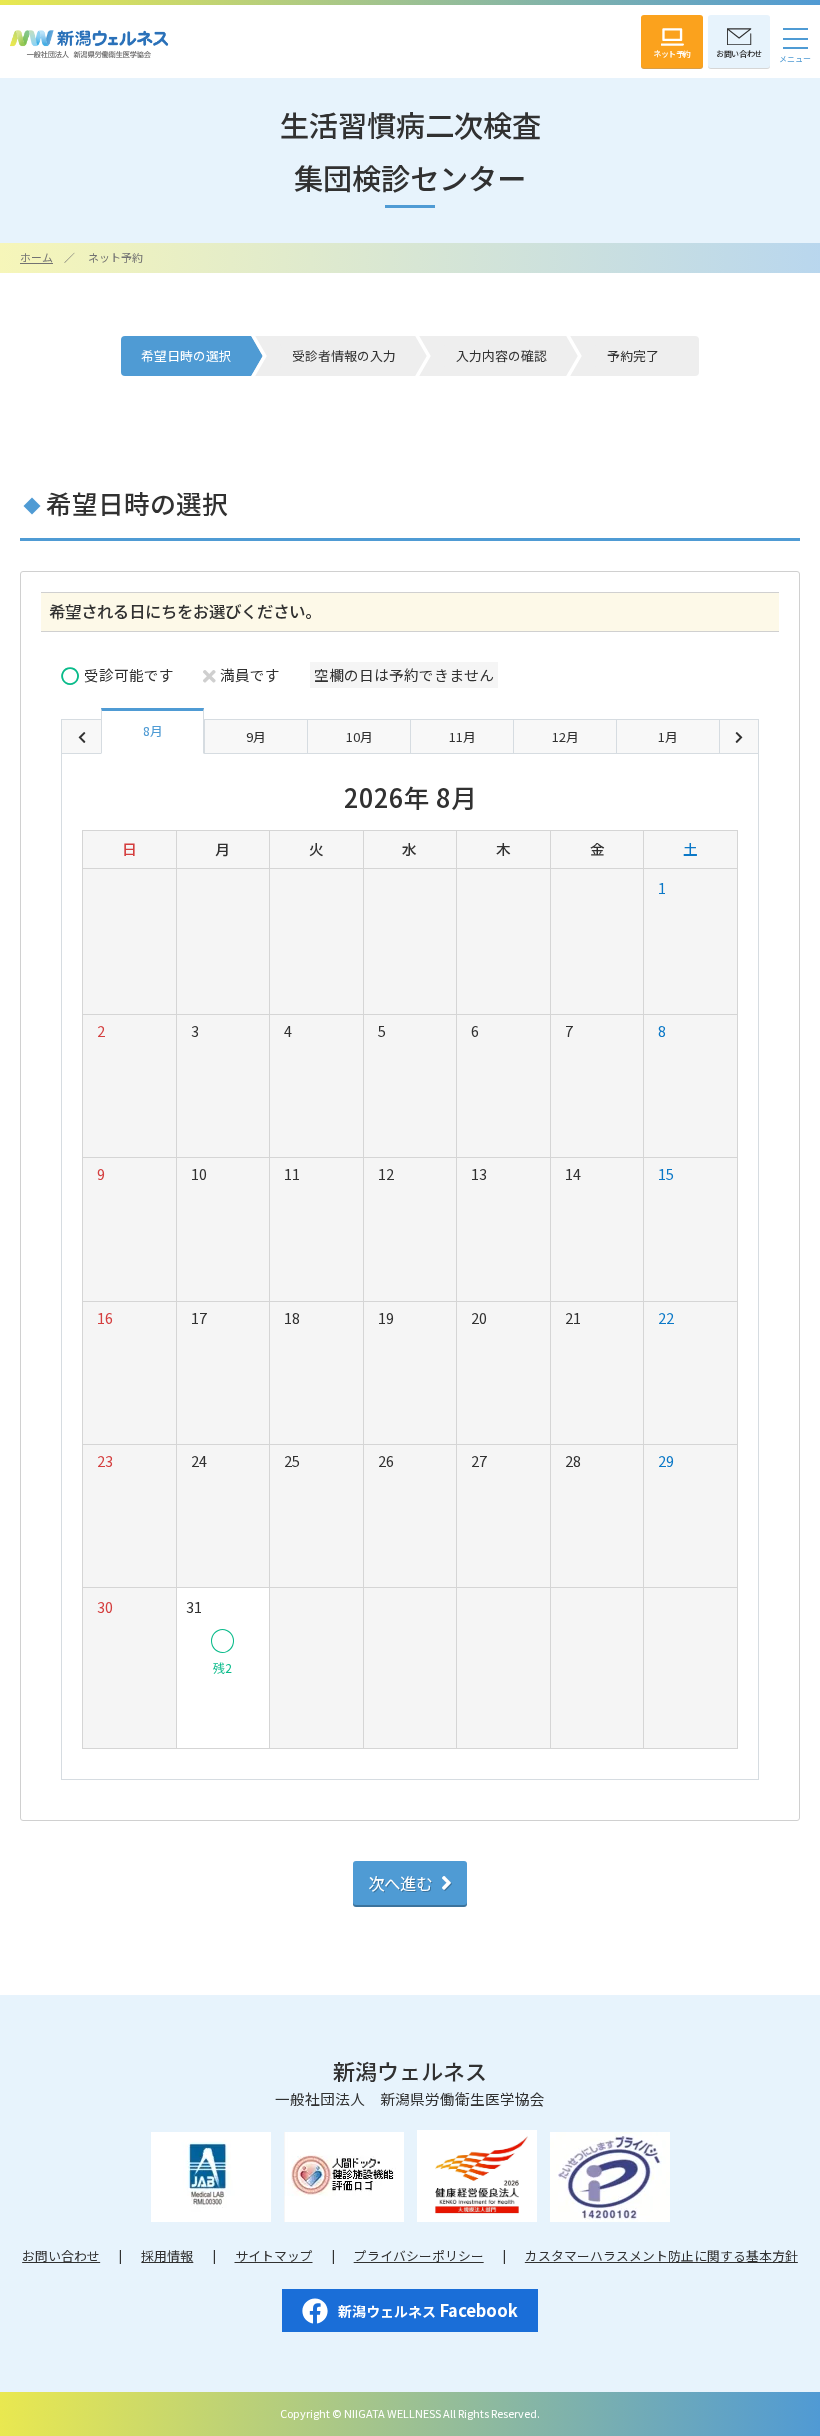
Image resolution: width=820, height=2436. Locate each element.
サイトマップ (274, 2255)
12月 (565, 736)
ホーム (36, 257)
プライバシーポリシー (419, 2255)
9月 (256, 736)
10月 (359, 736)
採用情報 (167, 2255)
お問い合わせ (61, 2255)
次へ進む (400, 1883)
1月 (668, 736)
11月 (462, 736)
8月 (153, 730)
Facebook (428, 2310)
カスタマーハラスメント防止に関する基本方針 (661, 2255)
